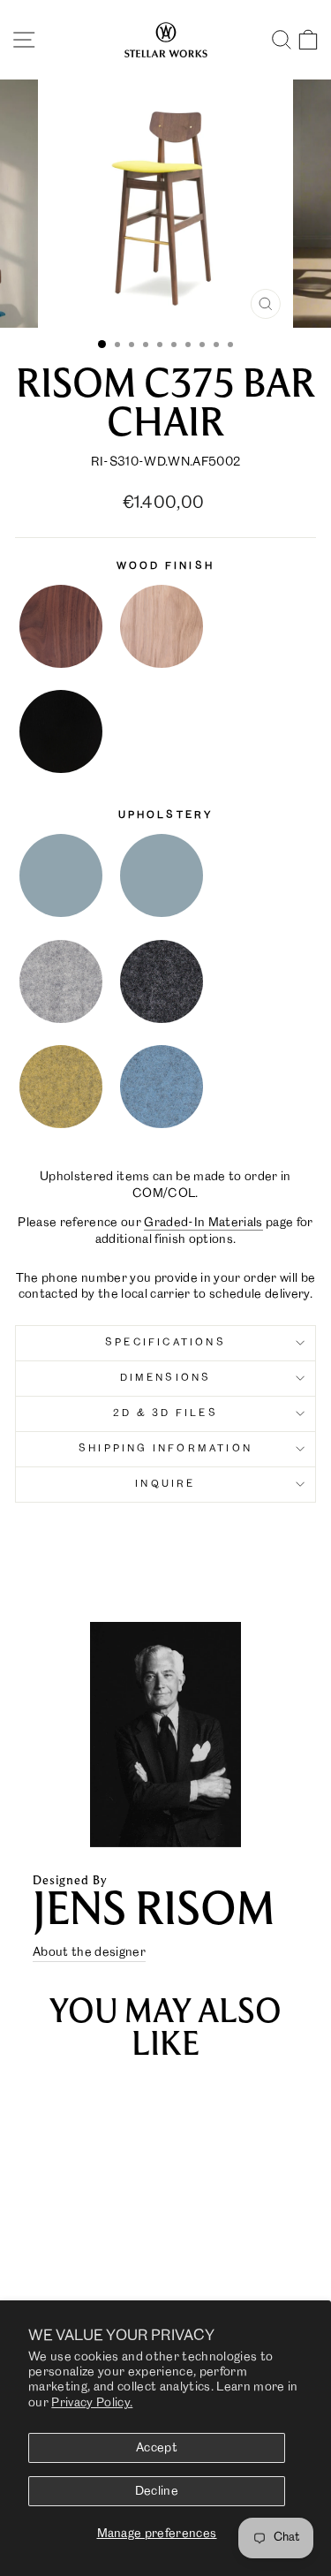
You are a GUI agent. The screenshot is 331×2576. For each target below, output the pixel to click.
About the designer (89, 1952)
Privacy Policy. (92, 2403)
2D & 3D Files (165, 1413)
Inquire (165, 1484)
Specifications (165, 1343)
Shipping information (165, 1449)
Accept (157, 2448)
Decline (157, 2491)
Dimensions (166, 1378)
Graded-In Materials (203, 1223)
